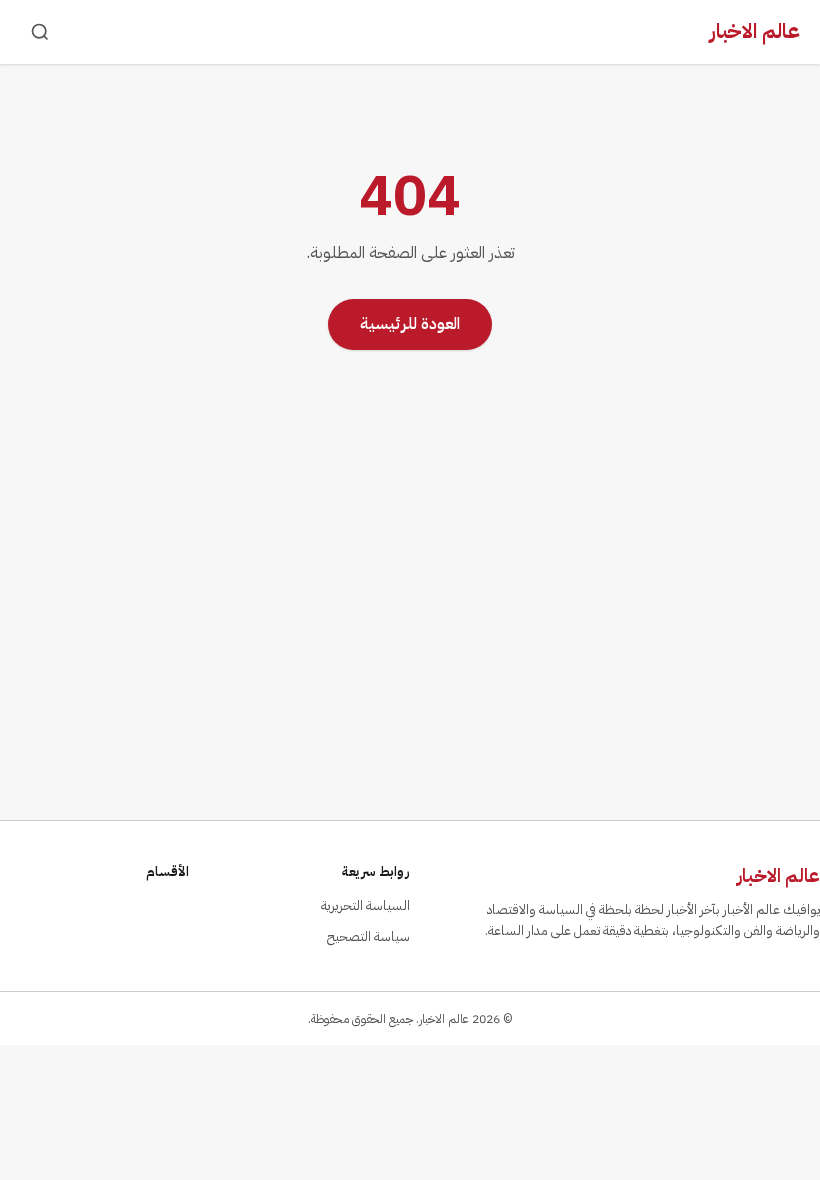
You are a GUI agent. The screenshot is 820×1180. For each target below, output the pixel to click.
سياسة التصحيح (368, 936)
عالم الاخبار (755, 31)
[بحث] (40, 32)
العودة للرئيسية (410, 324)
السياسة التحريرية (365, 905)
